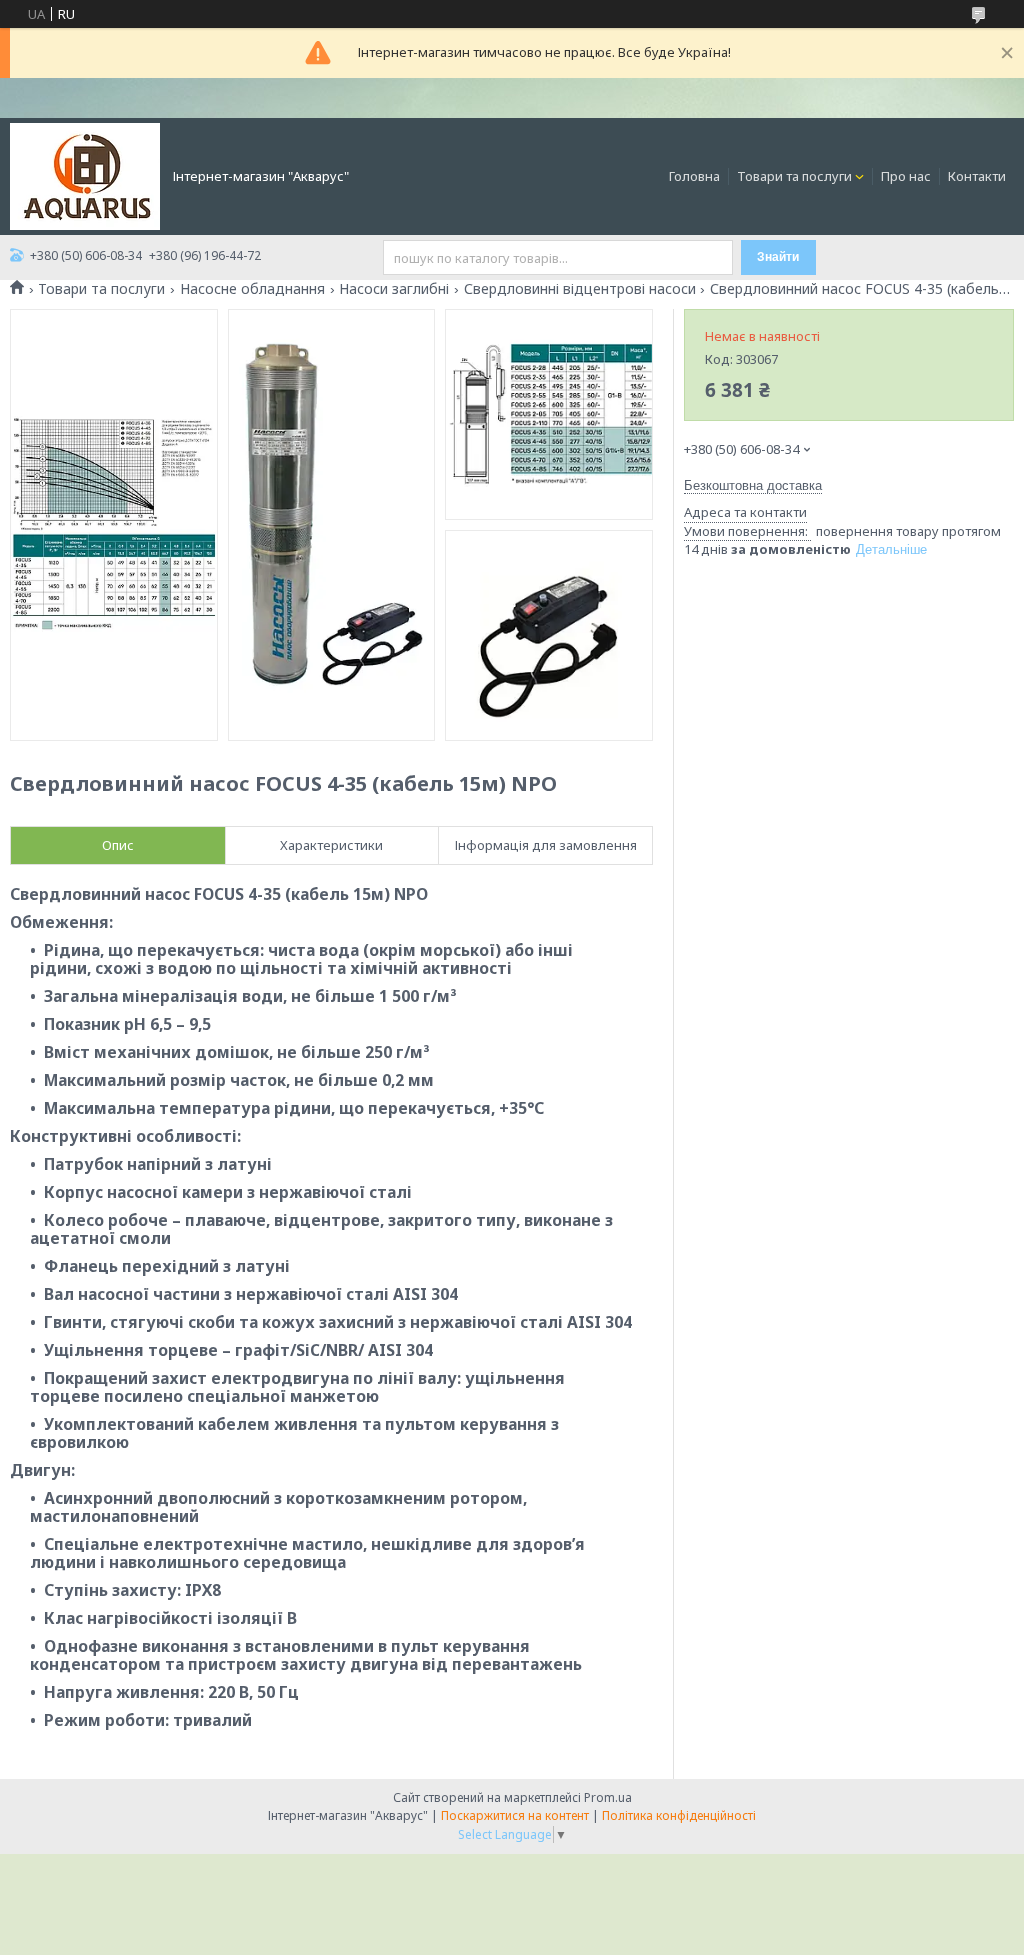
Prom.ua (608, 1797)
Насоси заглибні (394, 289)
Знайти (778, 257)
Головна (694, 176)
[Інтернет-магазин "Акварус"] (85, 175)
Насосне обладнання (252, 289)
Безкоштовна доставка (753, 485)
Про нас (906, 176)
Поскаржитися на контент (515, 1815)
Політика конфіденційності (679, 1815)
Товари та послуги (794, 176)
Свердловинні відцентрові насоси (580, 289)
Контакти (977, 176)
